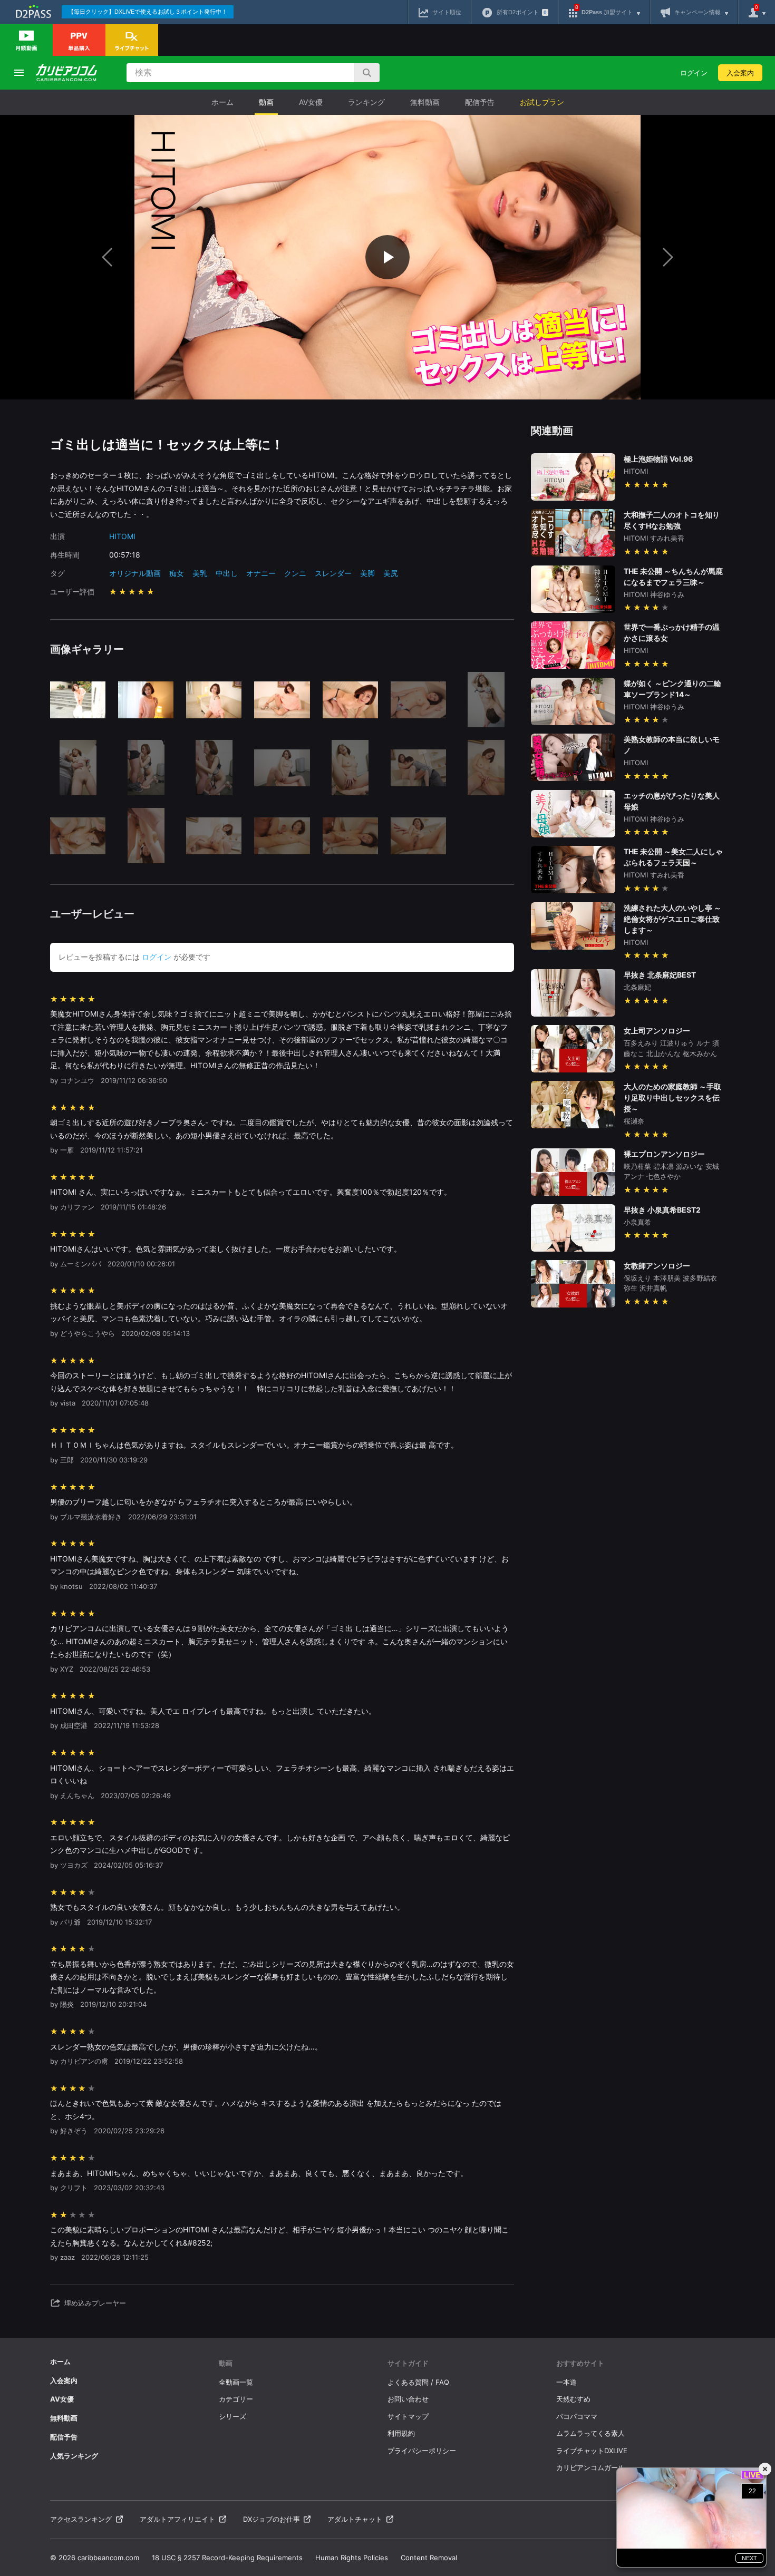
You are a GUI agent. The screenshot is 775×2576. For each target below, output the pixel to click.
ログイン (694, 73)
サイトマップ (408, 2416)
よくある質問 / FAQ (418, 2382)
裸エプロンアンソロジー (664, 1154)
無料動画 (425, 102)
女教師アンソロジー (657, 1266)
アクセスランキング (81, 2519)
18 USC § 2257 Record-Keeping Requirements (227, 2558)
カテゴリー (236, 2399)
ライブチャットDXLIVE (592, 2451)
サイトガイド (408, 2363)
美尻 (391, 573)
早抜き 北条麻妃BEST (660, 975)
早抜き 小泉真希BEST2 (662, 1210)
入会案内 (740, 73)
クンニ (295, 573)
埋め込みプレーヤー (95, 2303)
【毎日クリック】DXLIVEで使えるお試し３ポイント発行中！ (148, 12)
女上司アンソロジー (657, 1031)
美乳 (200, 573)
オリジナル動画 (135, 573)
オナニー (261, 573)
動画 (266, 102)
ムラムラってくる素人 (590, 2433)
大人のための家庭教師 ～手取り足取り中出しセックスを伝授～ (672, 1097)
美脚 (367, 573)
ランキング (366, 102)
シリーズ (232, 2416)
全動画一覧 (236, 2382)
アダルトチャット (355, 2519)
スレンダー (333, 573)
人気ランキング (74, 2456)
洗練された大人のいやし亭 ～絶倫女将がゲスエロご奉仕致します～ (672, 919)
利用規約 (401, 2433)
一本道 (566, 2382)
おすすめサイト (580, 2363)
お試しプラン (542, 102)
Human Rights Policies (352, 2558)
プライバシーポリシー (422, 2451)
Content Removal (429, 2558)
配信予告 (480, 102)
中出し (227, 573)
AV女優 (311, 102)
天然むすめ (573, 2399)
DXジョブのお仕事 (272, 2519)
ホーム (222, 102)
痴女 (177, 573)
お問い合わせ (408, 2399)
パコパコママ (577, 2416)
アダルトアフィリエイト (177, 2519)
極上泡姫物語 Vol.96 (658, 459)
